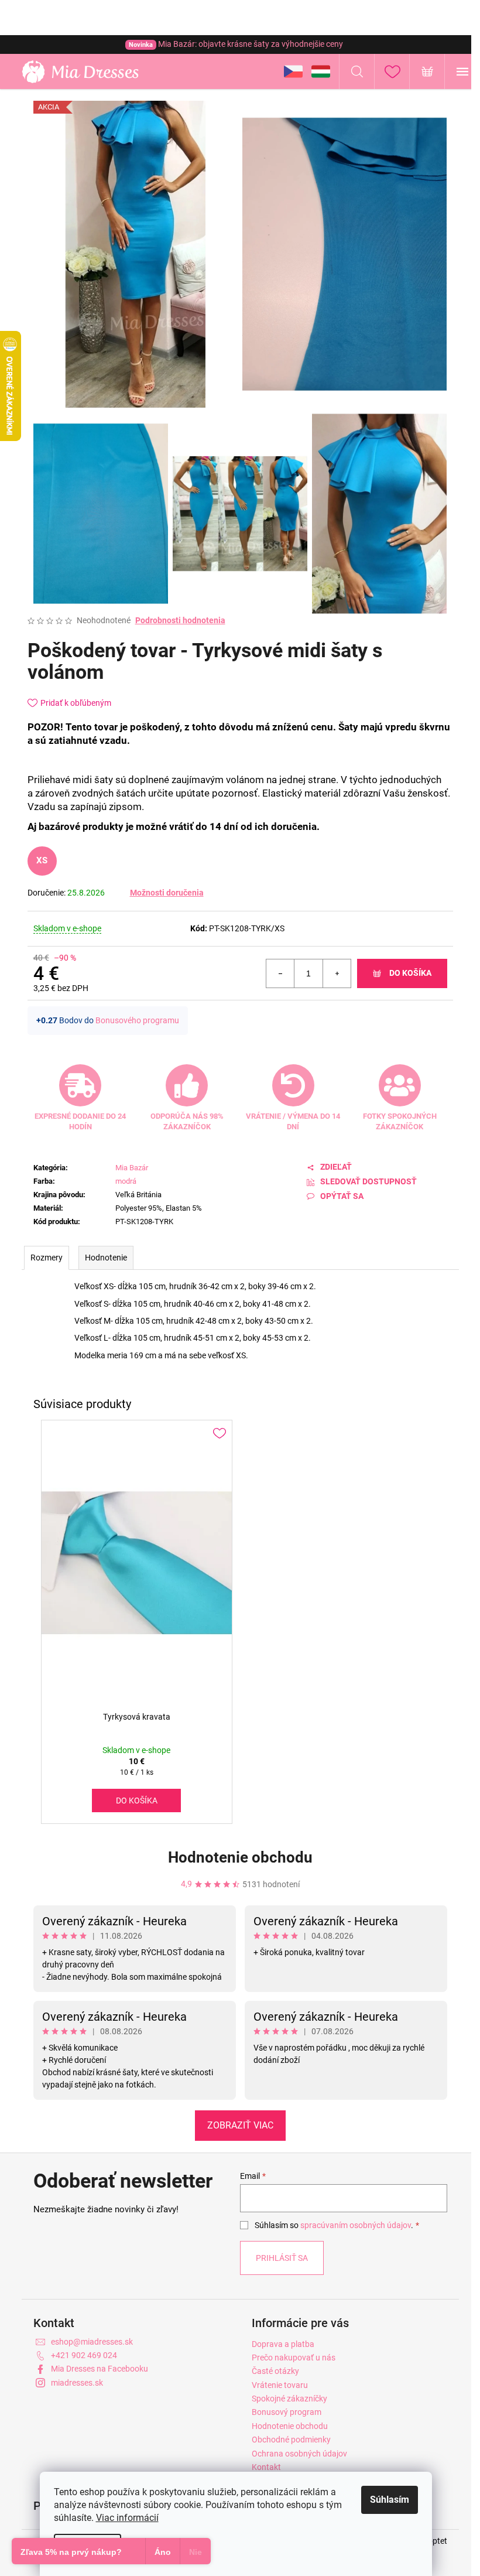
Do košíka (410, 973)
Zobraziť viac (240, 2125)
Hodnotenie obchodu (240, 1857)
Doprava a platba (283, 2344)
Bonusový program (287, 2412)
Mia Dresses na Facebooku (100, 2369)
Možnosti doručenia (167, 893)
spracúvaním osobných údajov (356, 2225)
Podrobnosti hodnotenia (180, 620)
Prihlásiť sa (282, 2258)
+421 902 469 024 (84, 2355)
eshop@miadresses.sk (92, 2342)
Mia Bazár (132, 1168)
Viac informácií (127, 2518)
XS (42, 860)
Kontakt (266, 2467)
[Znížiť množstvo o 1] (280, 973)
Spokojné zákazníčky (289, 2399)
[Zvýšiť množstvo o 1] (337, 973)
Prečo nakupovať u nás (294, 2358)
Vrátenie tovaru (280, 2385)
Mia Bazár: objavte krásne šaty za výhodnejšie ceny (236, 44)
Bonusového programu (137, 1020)
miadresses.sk (77, 2383)
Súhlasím (390, 2500)
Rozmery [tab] (47, 1258)
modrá (126, 1181)
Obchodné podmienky (291, 2440)
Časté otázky (275, 2371)
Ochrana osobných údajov (299, 2454)
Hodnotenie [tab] (106, 1258)
